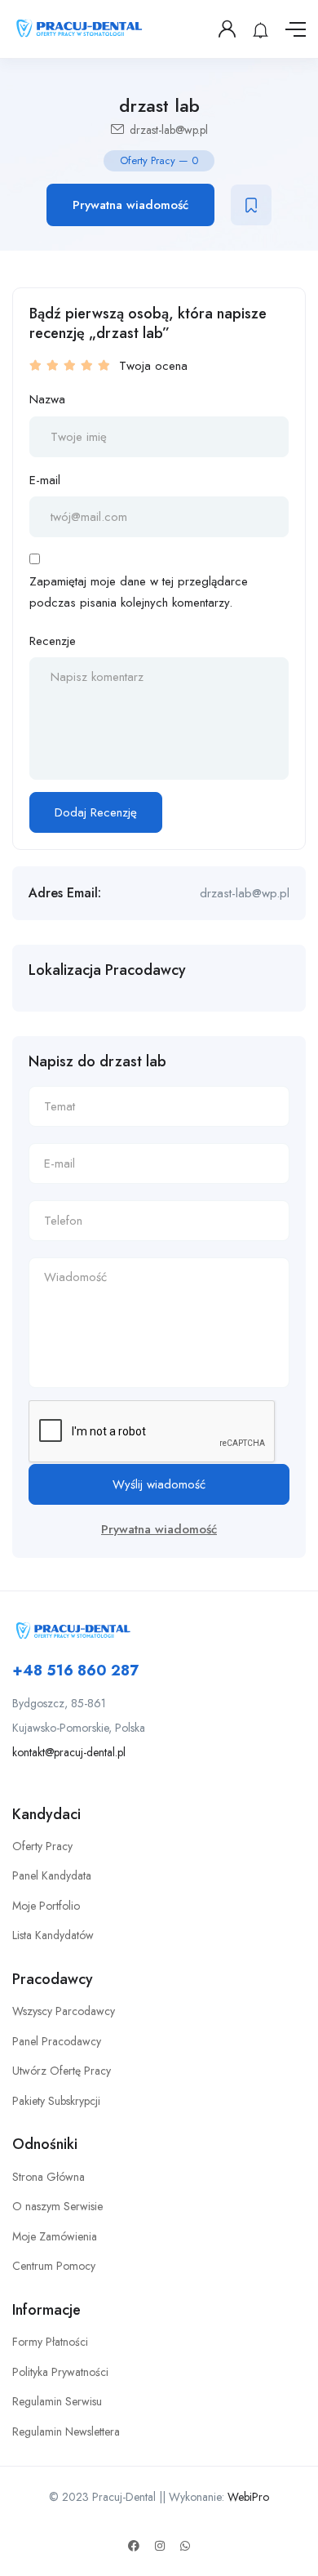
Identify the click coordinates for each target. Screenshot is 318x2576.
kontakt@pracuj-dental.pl (69, 1752)
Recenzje (53, 641)
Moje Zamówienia (55, 2236)
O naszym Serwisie (57, 2206)
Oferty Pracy (42, 1846)
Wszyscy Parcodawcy (64, 2011)
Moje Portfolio (46, 1906)
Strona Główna (49, 2177)
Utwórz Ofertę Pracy (62, 2071)
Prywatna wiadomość (130, 205)
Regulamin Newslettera (66, 2431)
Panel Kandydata (52, 1875)
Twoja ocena (153, 366)
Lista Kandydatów (53, 1935)
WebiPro (248, 2497)
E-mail (45, 480)
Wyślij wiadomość (159, 1484)
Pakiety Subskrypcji (56, 2101)
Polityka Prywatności (60, 2372)
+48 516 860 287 (75, 1671)
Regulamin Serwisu (57, 2401)
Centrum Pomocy (54, 2266)
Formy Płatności (50, 2342)
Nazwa (47, 399)
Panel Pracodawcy (57, 2041)
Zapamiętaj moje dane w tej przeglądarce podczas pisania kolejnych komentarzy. (139, 592)
